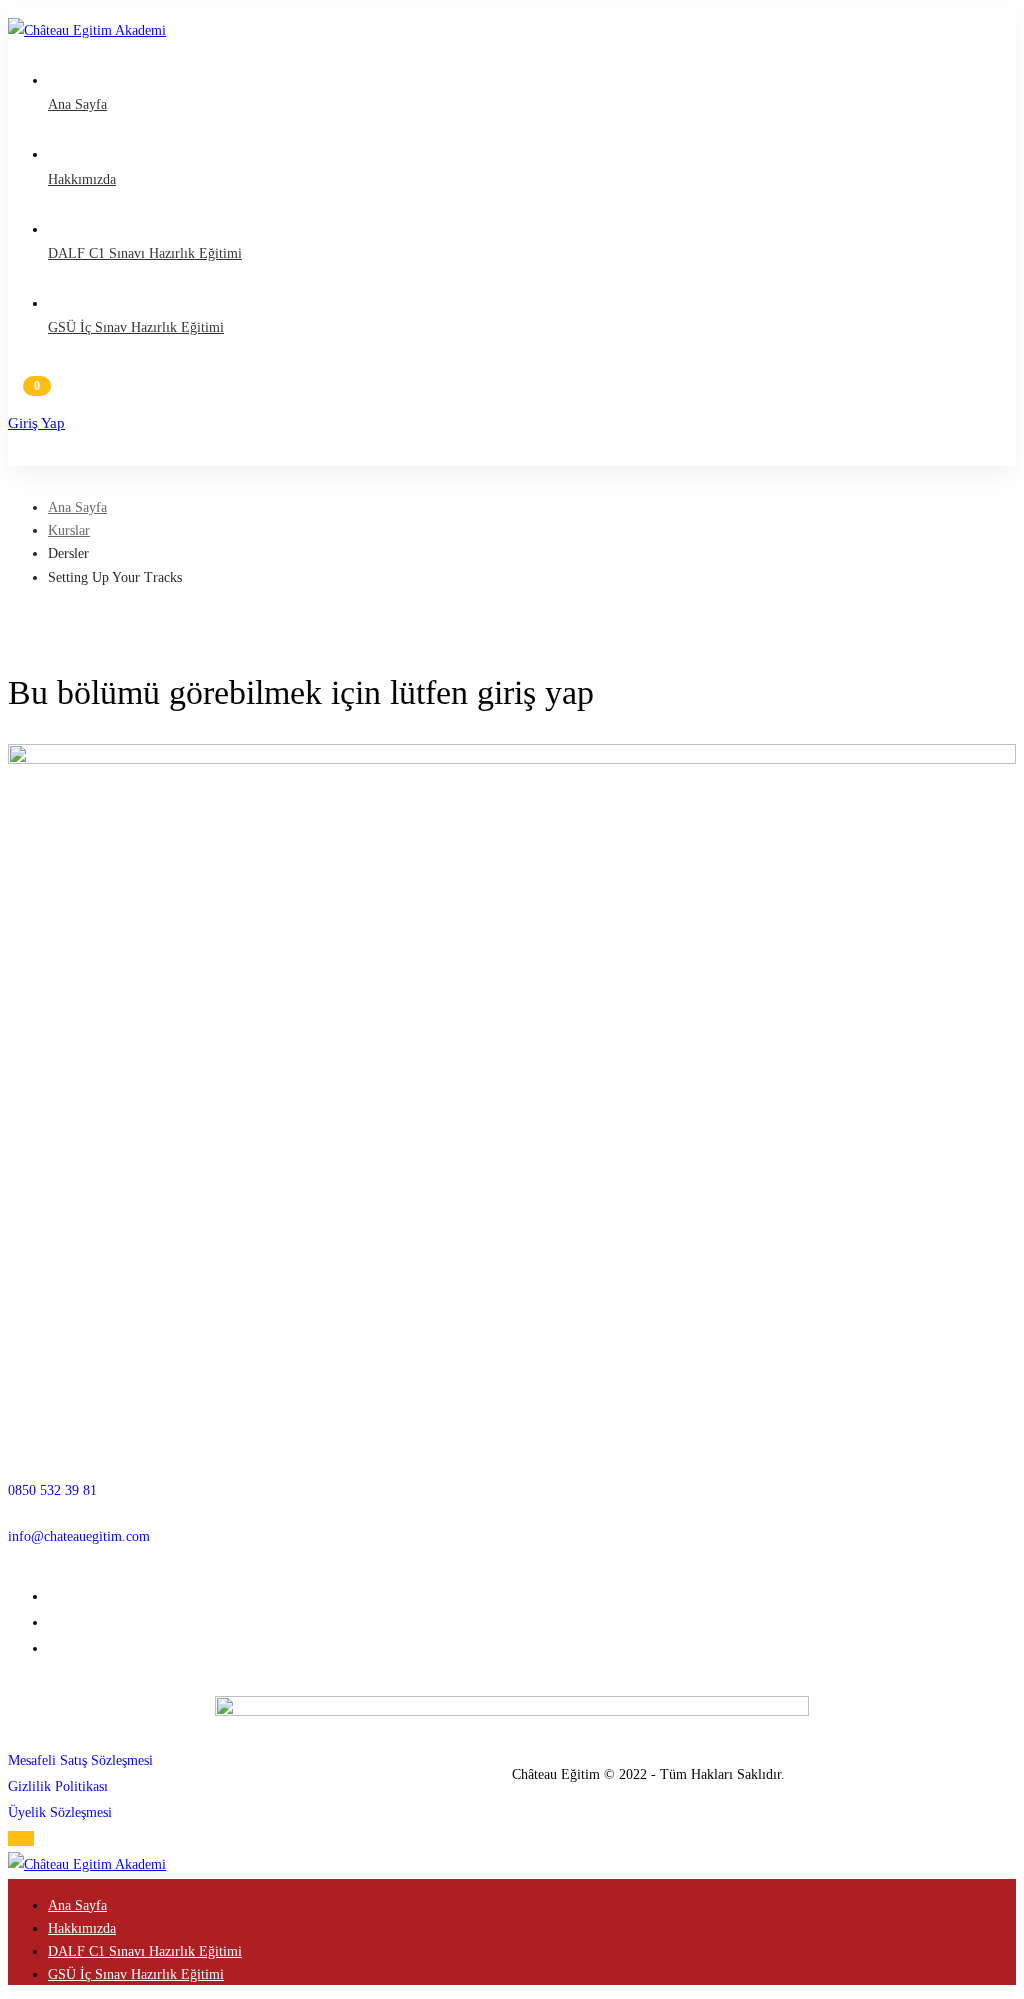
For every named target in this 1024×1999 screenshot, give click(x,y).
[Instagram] (53, 1596)
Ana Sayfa (77, 507)
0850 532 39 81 (52, 1490)
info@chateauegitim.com (79, 1536)
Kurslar (69, 530)
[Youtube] (53, 1648)
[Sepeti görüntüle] (512, 395)
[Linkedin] (53, 1622)
